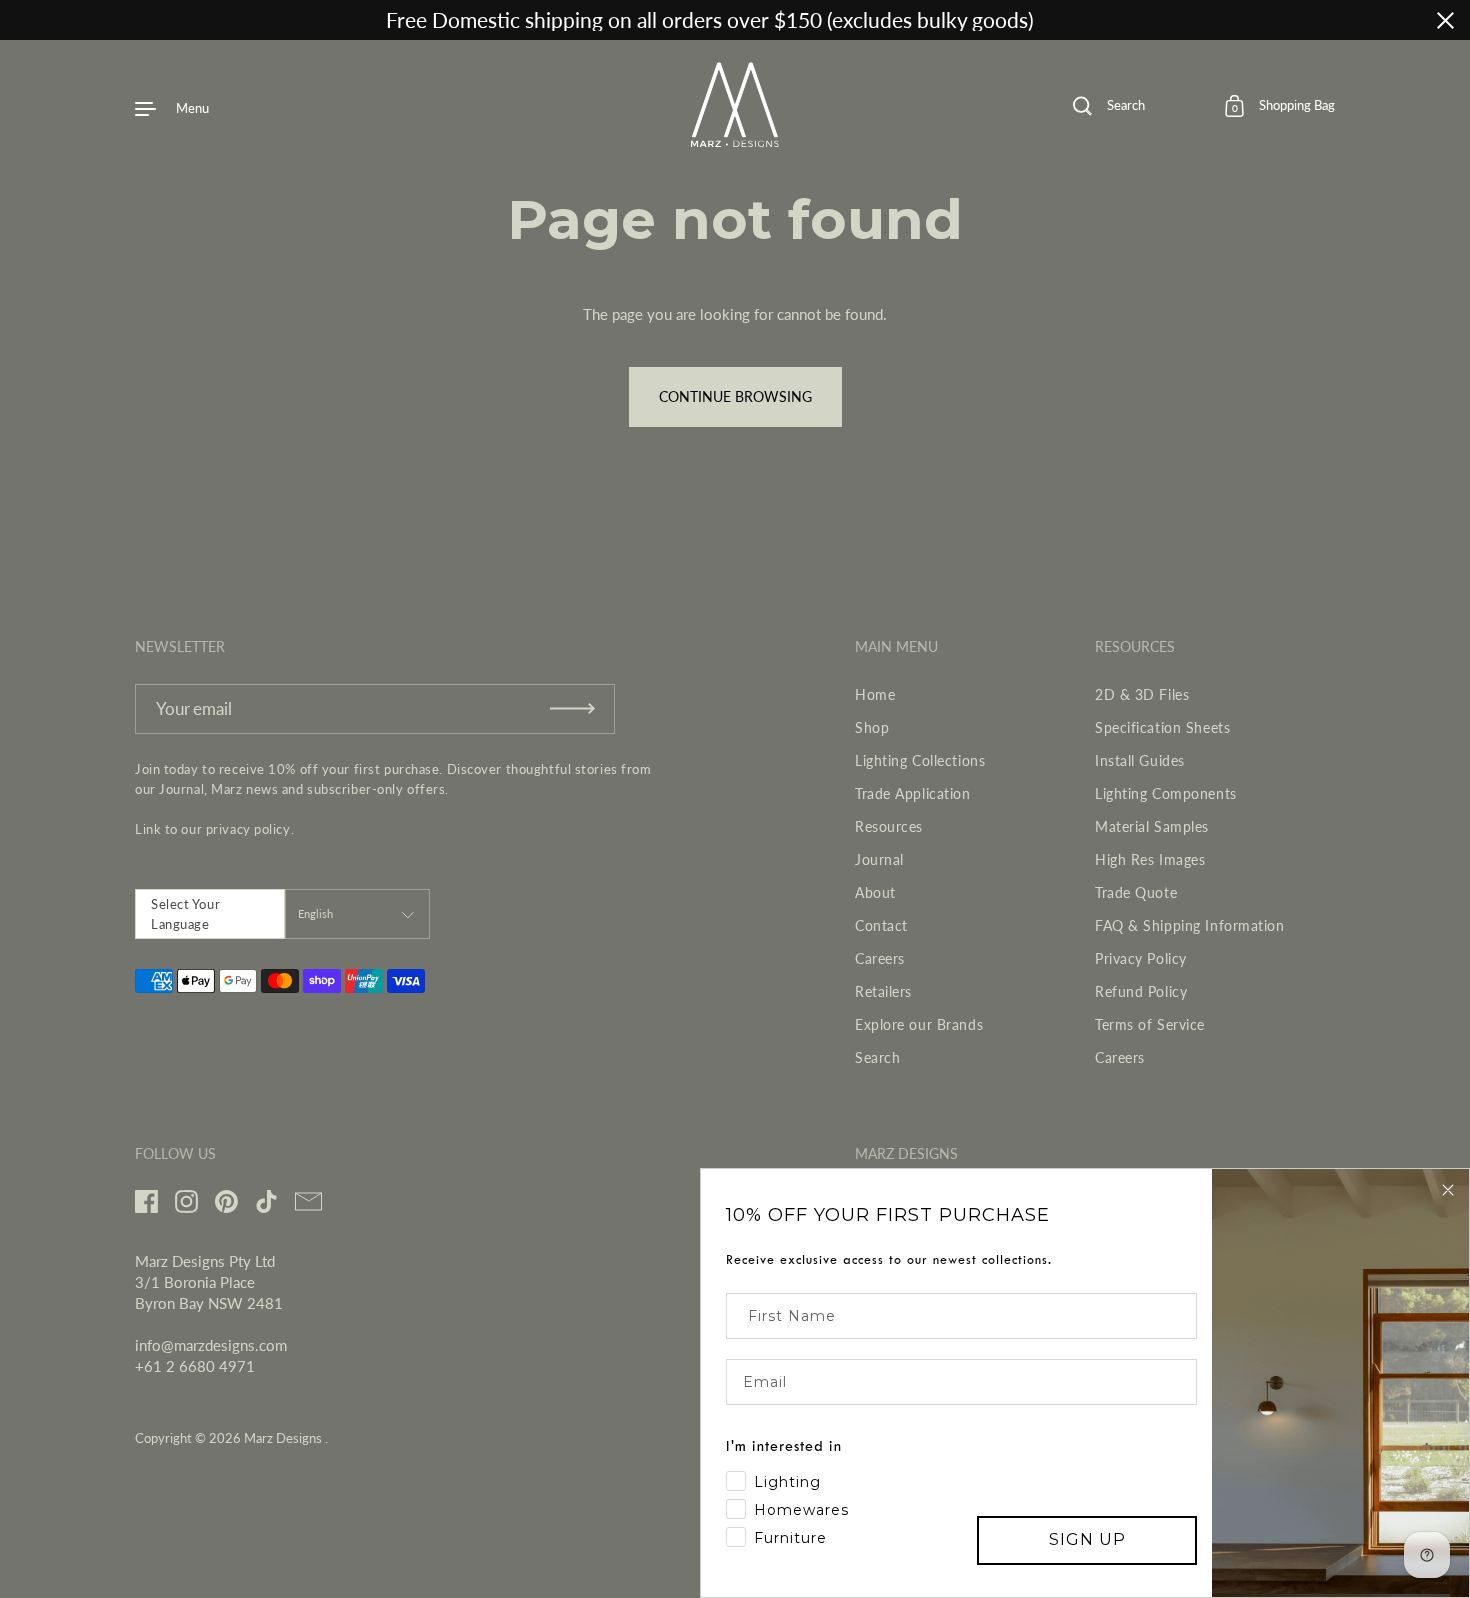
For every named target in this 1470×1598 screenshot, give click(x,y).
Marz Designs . (286, 1438)
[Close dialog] (1448, 1190)
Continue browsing (735, 396)
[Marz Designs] (735, 140)
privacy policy (248, 829)
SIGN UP (1087, 1539)
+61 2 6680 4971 (195, 1366)
